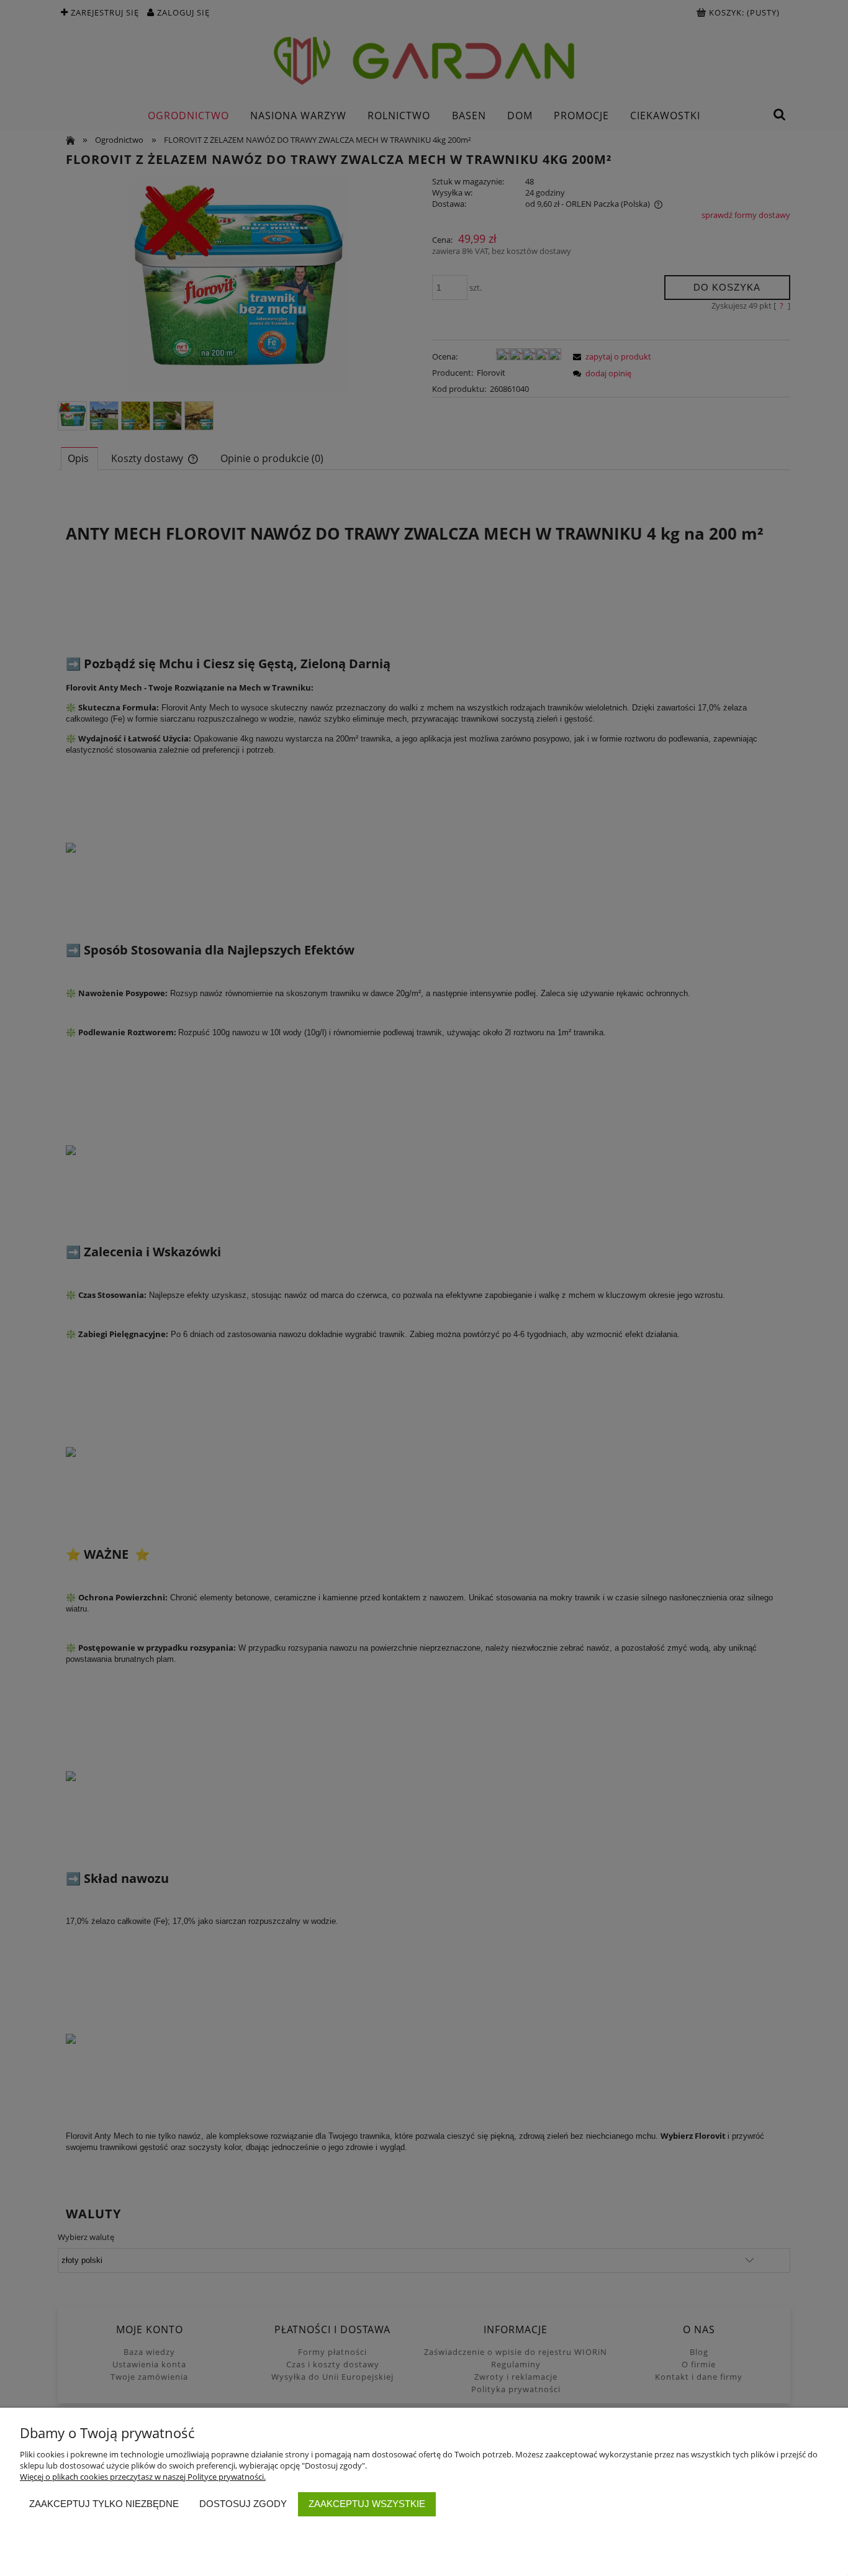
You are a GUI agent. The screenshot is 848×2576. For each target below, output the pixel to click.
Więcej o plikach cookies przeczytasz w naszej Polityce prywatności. (143, 2477)
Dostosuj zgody (243, 2504)
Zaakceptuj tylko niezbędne (104, 2504)
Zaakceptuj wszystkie (367, 2504)
